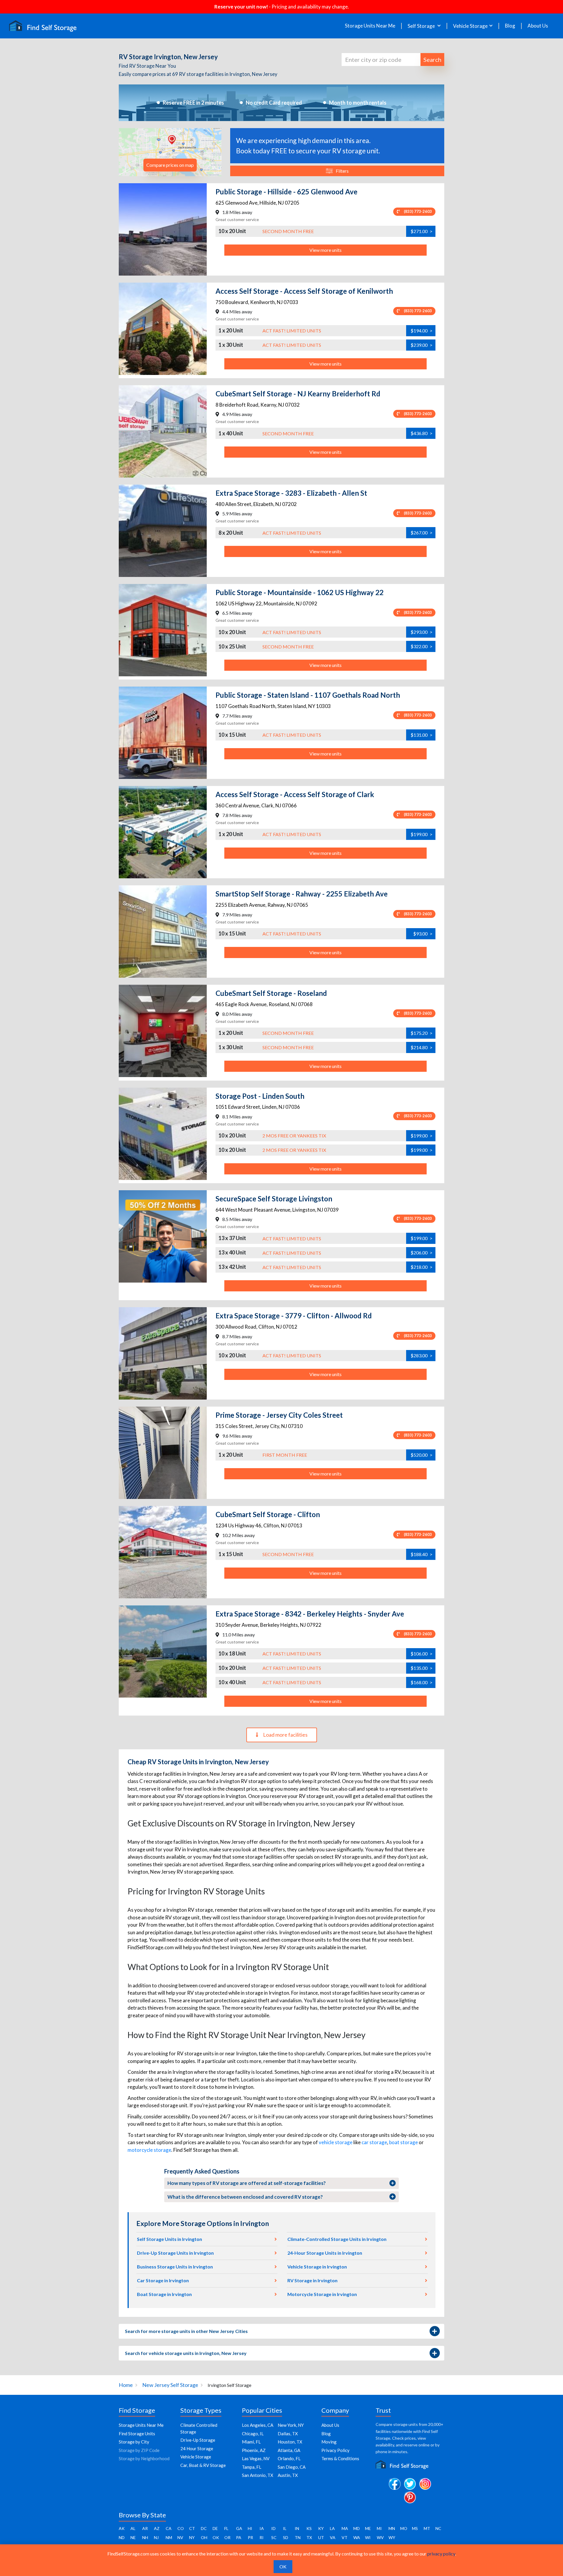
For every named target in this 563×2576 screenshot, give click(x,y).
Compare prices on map (170, 165)
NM (169, 2537)
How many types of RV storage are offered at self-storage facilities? (247, 2183)
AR (145, 2528)
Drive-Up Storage (198, 2440)
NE (133, 2537)
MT (427, 2528)
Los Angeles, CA (258, 2425)
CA (169, 2528)
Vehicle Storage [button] (470, 26)
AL (133, 2528)
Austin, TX (288, 2475)
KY (321, 2528)
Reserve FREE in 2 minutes (193, 103)
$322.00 (422, 646)
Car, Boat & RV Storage (203, 2465)
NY (192, 2537)
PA (239, 2537)
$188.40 (422, 1554)
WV (380, 2537)
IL (285, 2528)
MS (415, 2528)
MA (345, 2528)
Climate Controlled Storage (199, 2428)
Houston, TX (290, 2442)
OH (204, 2537)
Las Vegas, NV (256, 2458)
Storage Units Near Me (370, 26)
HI (250, 2528)
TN (298, 2537)
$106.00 (422, 1654)
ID (273, 2528)
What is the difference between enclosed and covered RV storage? (245, 2197)
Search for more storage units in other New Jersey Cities (186, 2331)
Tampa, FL (252, 2467)
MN (392, 2528)
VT (345, 2537)
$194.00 (422, 331)
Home (126, 2385)
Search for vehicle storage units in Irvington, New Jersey (186, 2353)
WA (357, 2537)
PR (250, 2537)
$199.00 (422, 834)
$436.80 (422, 433)
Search (432, 60)
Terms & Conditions (340, 2458)
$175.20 (422, 1033)
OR (227, 2537)
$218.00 (422, 1267)
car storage (374, 2142)
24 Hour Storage (197, 2448)
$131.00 (422, 735)
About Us (538, 26)
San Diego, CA (292, 2467)
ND (122, 2537)
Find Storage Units (137, 2434)
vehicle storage (336, 2142)
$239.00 (422, 345)
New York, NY (291, 2425)
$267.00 (422, 533)
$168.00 (422, 1682)
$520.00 (422, 1455)
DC (204, 2528)
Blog (510, 26)
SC (274, 2537)
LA (332, 2528)
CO (181, 2528)
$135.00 (422, 1668)
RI (262, 2537)
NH (145, 2537)
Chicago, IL (253, 2434)
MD (357, 2528)
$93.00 (423, 934)
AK (122, 2528)
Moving (329, 2442)
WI (368, 2537)
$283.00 (422, 1355)
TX (309, 2537)
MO (404, 2528)
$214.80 (422, 1047)
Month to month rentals (358, 103)
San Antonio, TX (258, 2475)
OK (216, 2537)
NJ (156, 2537)
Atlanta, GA (289, 2450)
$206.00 (422, 1253)
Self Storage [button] (422, 26)
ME (368, 2528)
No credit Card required (274, 103)
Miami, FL (251, 2442)
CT (192, 2528)
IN (297, 2528)
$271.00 (422, 231)
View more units (325, 250)
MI (379, 2528)
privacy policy (441, 2554)
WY (392, 2537)
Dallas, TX (288, 2434)
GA (239, 2528)
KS (309, 2528)
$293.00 (422, 632)
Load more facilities (285, 1735)
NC (438, 2528)
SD (286, 2537)
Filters (342, 171)
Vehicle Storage (196, 2457)
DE (215, 2528)
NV (180, 2537)
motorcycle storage (149, 2150)
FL (226, 2528)
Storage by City (134, 2442)
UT (321, 2537)
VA (333, 2537)
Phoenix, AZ (254, 2450)
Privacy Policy (335, 2450)
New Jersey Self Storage (170, 2385)
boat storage (403, 2142)
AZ (157, 2528)
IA (262, 2528)
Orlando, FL (289, 2458)
